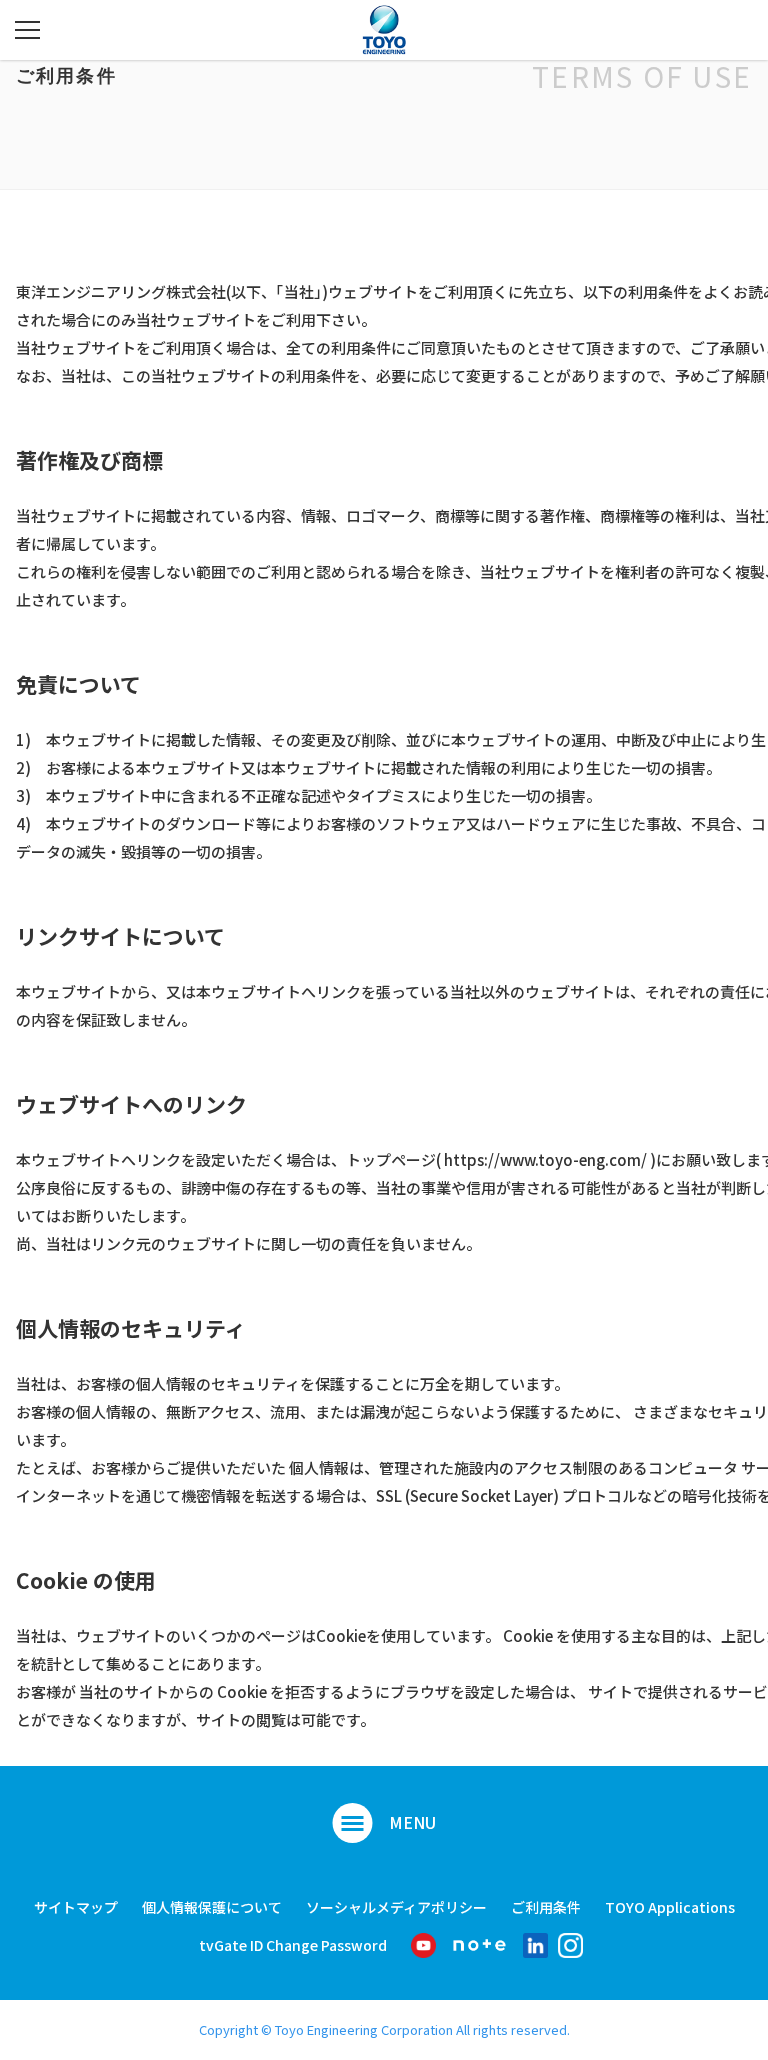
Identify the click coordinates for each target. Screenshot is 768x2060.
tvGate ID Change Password (293, 1945)
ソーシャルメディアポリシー (396, 1907)
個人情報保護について (212, 1907)
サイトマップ (76, 1907)
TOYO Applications (670, 1907)
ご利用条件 (546, 1907)
